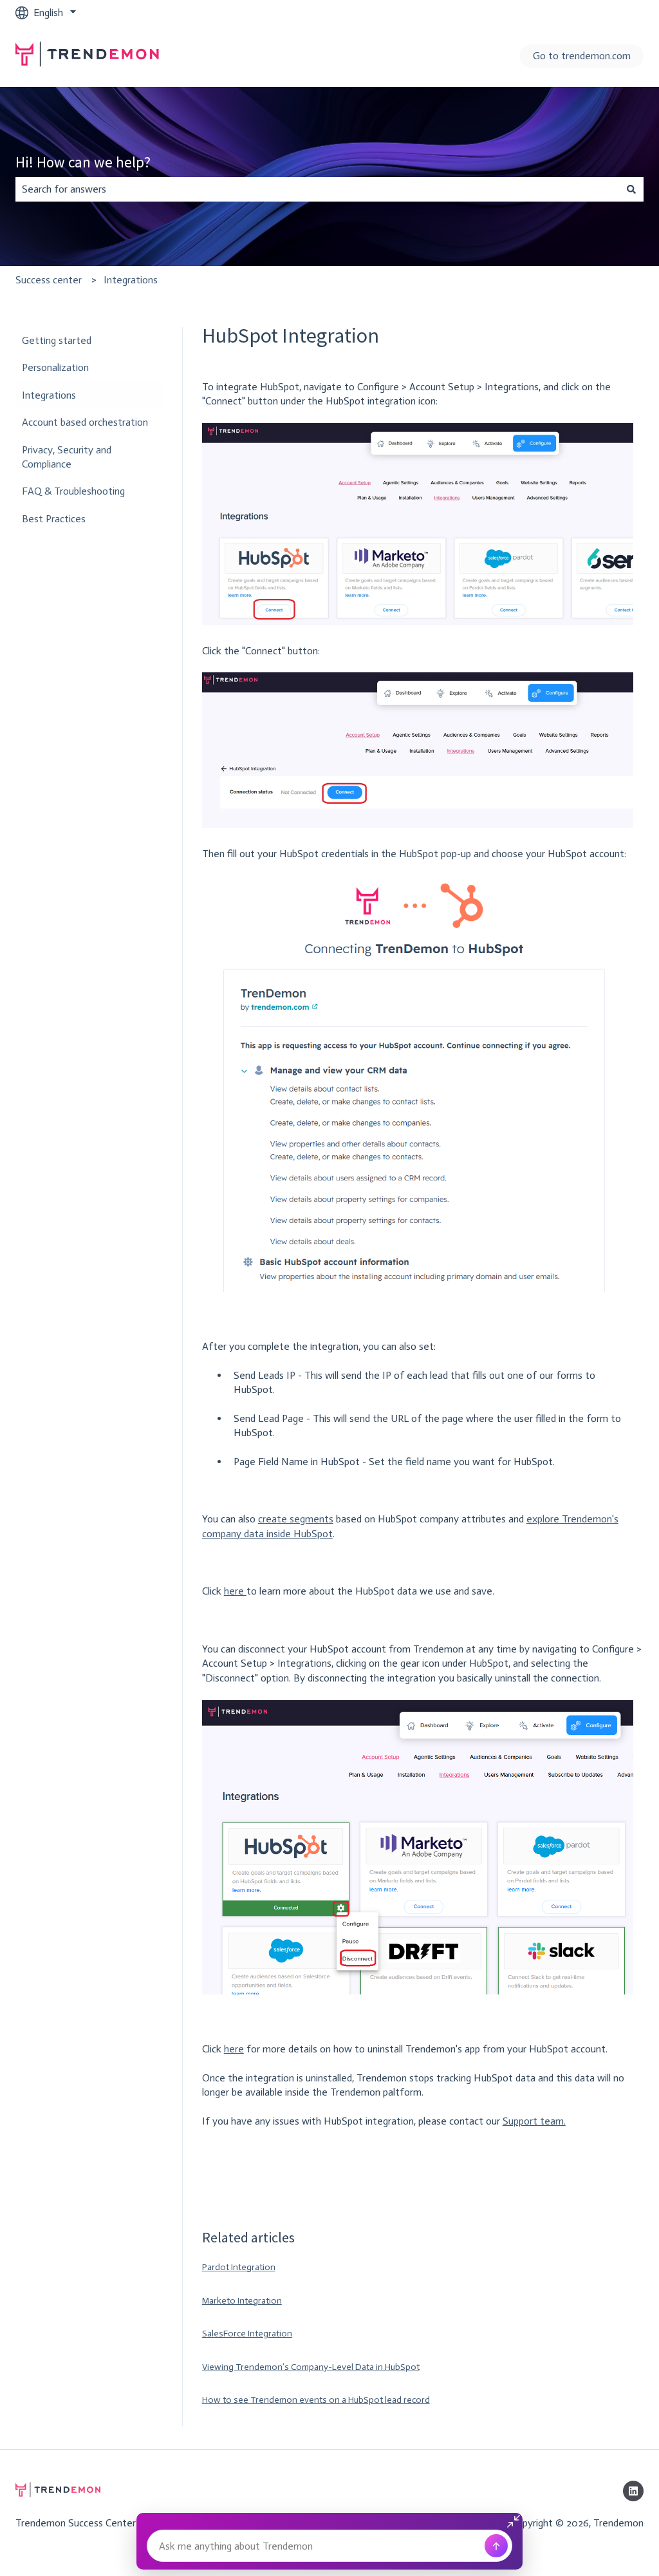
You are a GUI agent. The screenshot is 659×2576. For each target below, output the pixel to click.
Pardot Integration (239, 2267)
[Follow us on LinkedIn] (633, 2491)
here (235, 1591)
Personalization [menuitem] (55, 367)
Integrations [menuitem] (49, 395)
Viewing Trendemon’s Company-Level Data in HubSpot (311, 2367)
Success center (49, 280)
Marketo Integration (242, 2301)
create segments (296, 1519)
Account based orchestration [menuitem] (85, 422)
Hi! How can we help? (83, 162)
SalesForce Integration (247, 2334)
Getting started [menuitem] (57, 340)
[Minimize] (515, 2521)
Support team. (534, 2121)
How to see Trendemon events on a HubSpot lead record (316, 2400)
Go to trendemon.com (582, 56)
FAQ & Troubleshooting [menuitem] (73, 491)
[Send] (496, 2546)
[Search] (631, 189)
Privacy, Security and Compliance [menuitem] (67, 457)
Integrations (131, 280)
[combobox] (317, 189)
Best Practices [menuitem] (54, 519)
